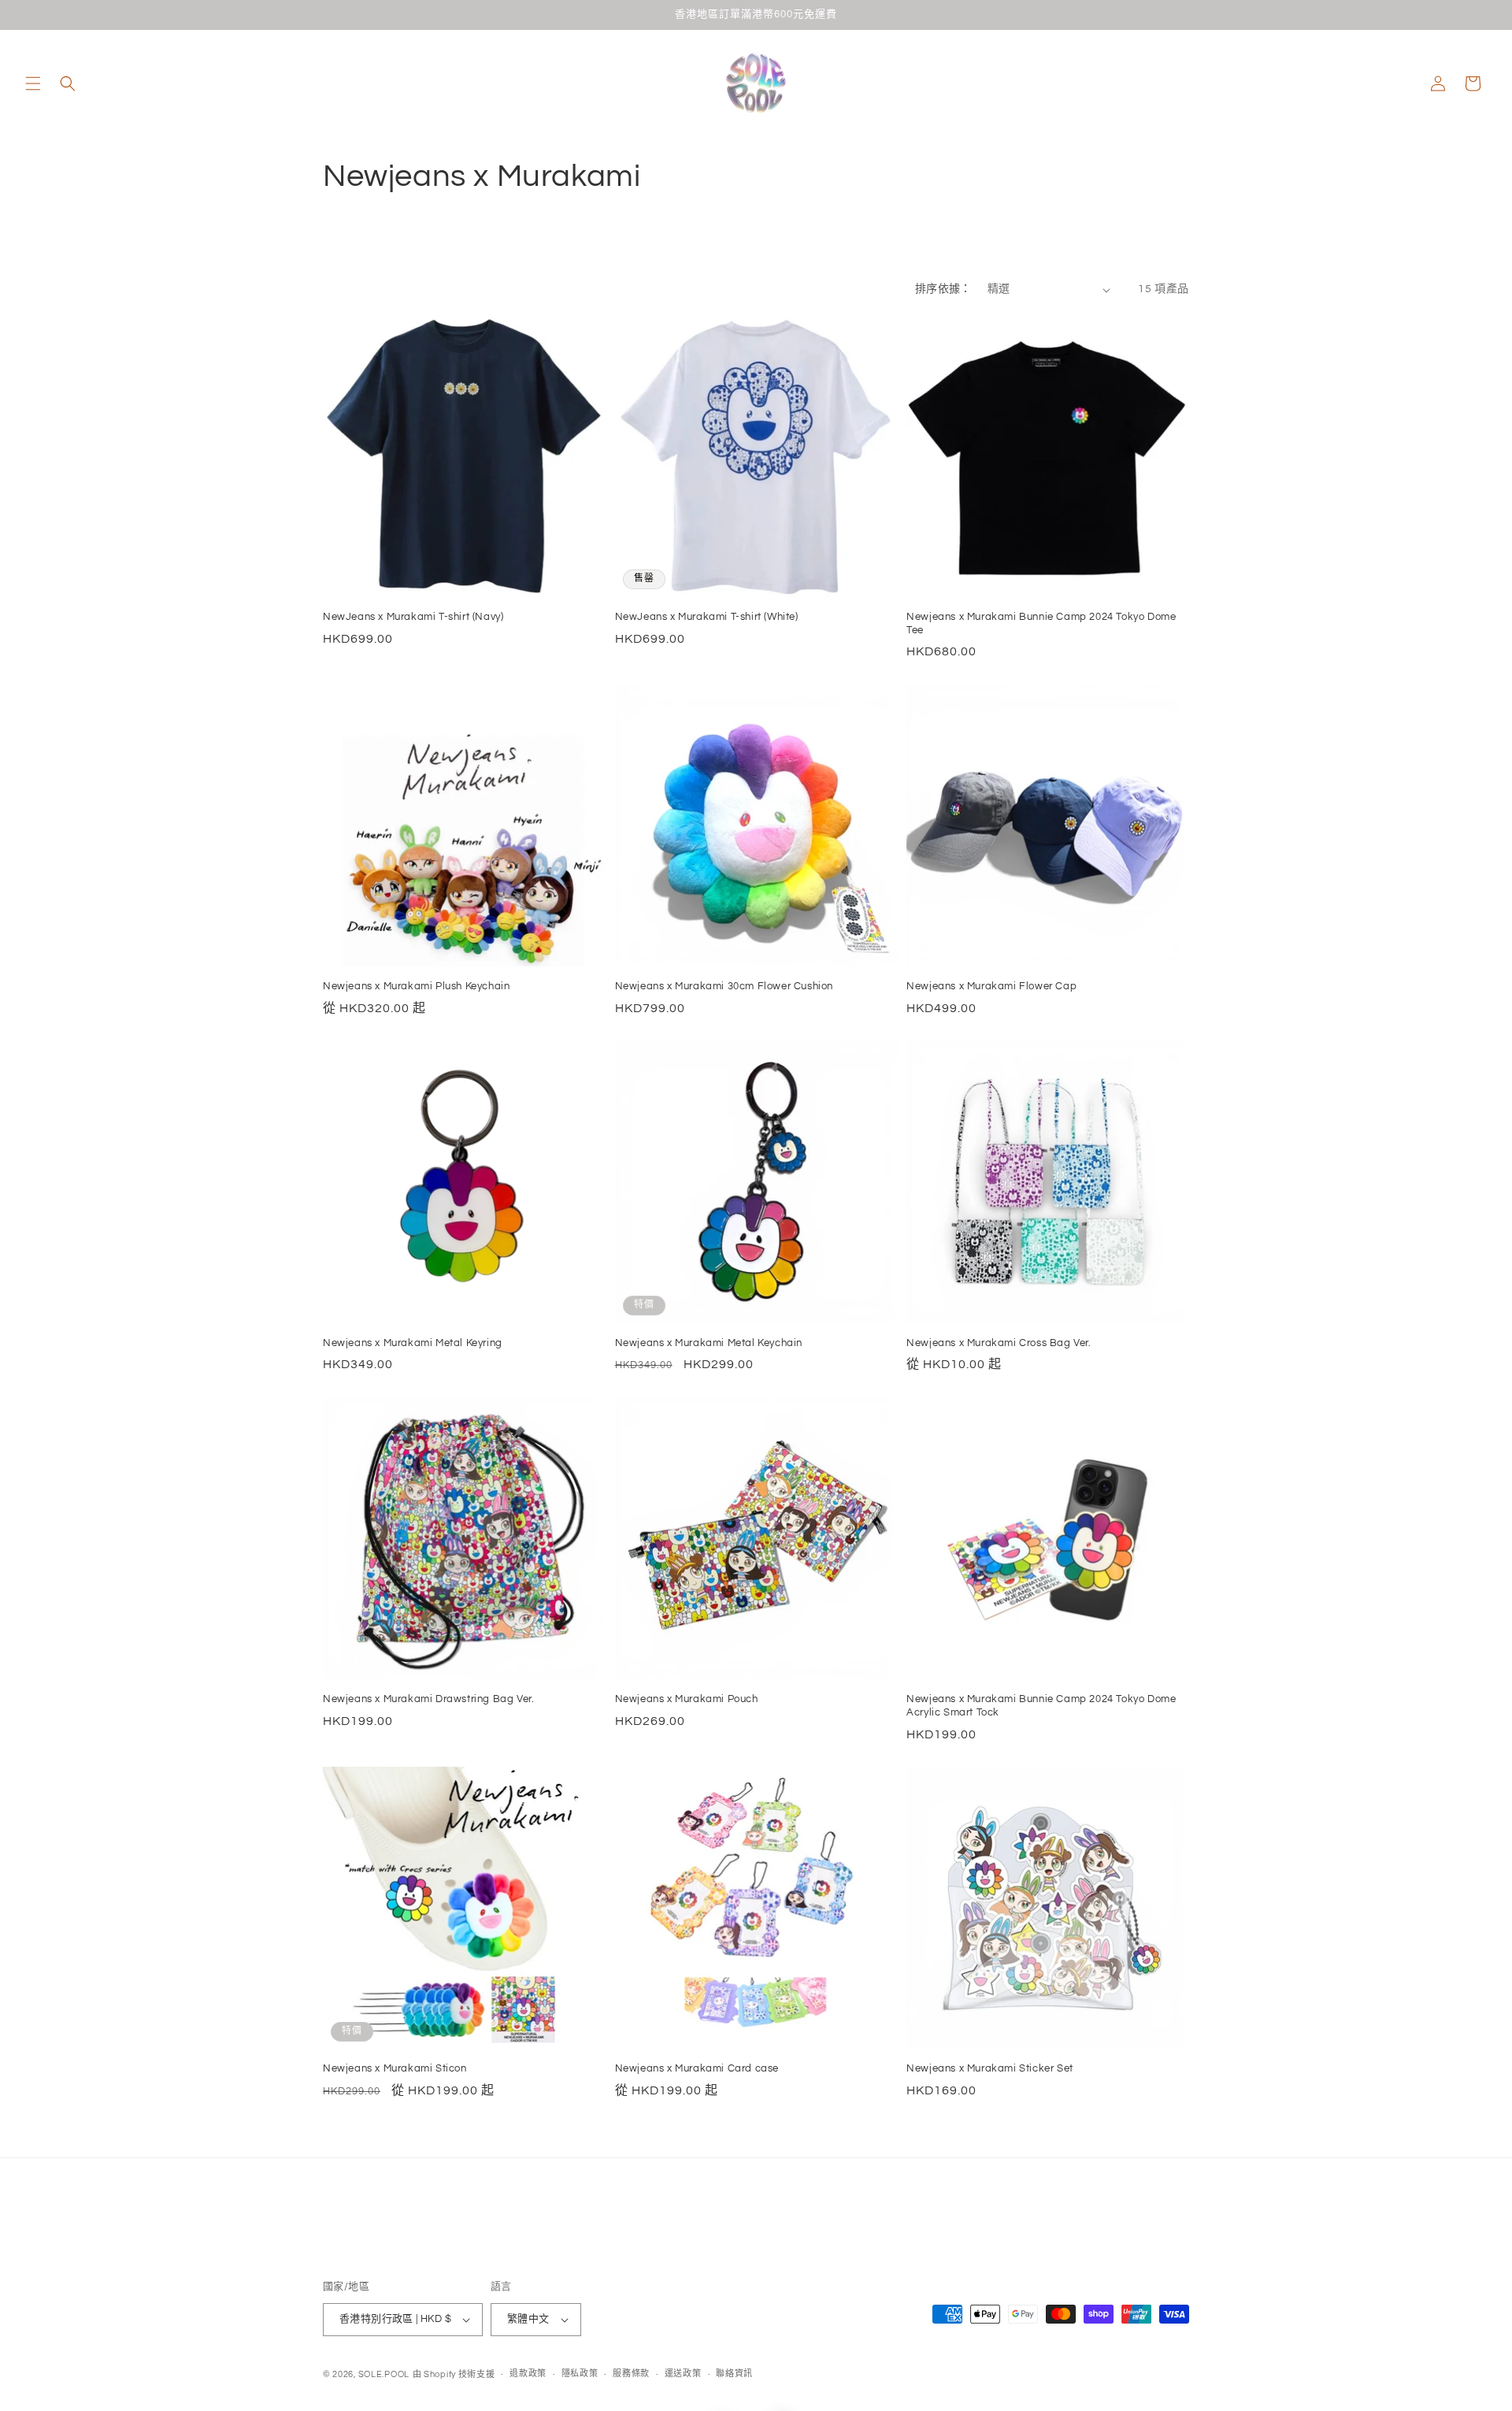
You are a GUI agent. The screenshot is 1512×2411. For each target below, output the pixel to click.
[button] (33, 83)
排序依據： (943, 289)
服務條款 (631, 2374)
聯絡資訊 (734, 2374)
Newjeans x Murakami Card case (697, 2068)
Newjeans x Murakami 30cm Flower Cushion (724, 986)
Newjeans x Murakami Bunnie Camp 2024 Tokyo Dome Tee (1041, 623)
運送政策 (683, 2374)
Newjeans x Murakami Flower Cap (991, 986)
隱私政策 (580, 2374)
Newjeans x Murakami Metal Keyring (413, 1343)
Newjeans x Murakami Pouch (687, 1699)
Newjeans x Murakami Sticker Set (990, 2068)
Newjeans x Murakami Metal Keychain (709, 1343)
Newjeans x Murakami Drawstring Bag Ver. (428, 1699)
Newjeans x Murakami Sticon (395, 2068)
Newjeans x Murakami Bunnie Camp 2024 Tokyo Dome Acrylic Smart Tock (1041, 1706)
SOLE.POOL (384, 2374)
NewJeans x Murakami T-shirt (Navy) (413, 617)
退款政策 (528, 2374)
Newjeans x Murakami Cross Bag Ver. (999, 1343)
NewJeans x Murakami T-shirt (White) (707, 617)
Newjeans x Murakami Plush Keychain (416, 986)
